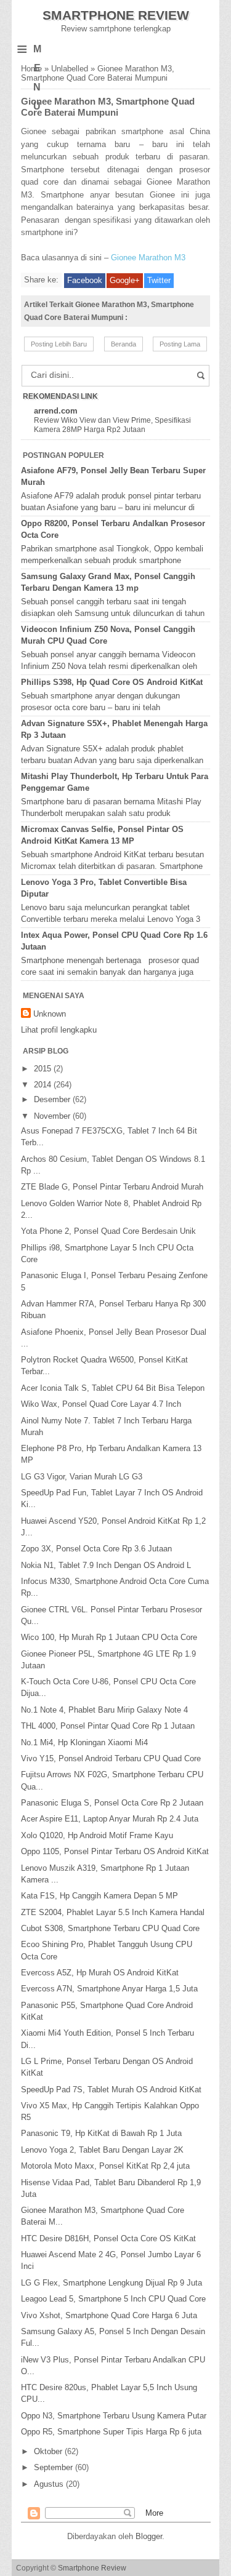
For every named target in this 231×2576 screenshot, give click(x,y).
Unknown (50, 1014)
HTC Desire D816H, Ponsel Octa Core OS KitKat (108, 2238)
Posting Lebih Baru (59, 344)
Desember (53, 1099)
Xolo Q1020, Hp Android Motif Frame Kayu (97, 1835)
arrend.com (56, 411)
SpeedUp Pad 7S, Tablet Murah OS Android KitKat (111, 2090)
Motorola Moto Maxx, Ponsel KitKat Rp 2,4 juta (105, 2166)
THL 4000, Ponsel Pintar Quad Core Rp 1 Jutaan (108, 1726)
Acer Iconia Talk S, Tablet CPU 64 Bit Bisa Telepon (113, 1388)
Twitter (159, 280)
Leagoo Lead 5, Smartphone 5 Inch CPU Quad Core (113, 2299)
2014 (44, 1085)
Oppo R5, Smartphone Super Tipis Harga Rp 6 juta (111, 2432)
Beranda (124, 344)
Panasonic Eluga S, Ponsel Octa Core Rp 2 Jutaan (112, 1803)
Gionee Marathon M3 (148, 258)
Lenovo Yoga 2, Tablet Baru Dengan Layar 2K (102, 2150)
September (55, 2467)
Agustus (50, 2484)
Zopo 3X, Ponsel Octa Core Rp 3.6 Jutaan (96, 1549)
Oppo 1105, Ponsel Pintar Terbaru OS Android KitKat (115, 1851)
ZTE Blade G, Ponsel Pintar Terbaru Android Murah (112, 1187)
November (53, 1116)
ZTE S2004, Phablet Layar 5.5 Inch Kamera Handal (113, 1912)
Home (31, 69)
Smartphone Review (116, 15)
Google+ (125, 280)
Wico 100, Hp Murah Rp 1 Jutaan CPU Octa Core (109, 1637)
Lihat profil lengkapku (59, 1030)
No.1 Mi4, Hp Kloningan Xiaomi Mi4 (84, 1742)
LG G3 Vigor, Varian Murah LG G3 (82, 1477)
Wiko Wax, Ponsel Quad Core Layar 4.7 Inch (101, 1404)
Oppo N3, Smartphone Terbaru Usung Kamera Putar (114, 2416)
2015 (44, 1069)
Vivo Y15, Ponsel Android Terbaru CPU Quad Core (111, 1758)
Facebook (85, 280)
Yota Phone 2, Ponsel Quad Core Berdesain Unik (108, 1231)
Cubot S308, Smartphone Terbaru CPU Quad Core (110, 1928)
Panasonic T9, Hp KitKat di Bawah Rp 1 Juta (101, 2133)
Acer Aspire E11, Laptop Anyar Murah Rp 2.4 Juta (110, 1819)
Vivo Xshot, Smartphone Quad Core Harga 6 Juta (109, 2315)
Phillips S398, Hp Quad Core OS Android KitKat (112, 682)
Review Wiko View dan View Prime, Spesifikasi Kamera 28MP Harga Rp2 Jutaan (112, 425)
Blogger (149, 2536)
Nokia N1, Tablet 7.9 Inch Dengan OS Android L (106, 1565)
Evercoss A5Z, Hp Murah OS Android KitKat (100, 1973)
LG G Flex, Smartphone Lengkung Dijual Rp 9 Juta (111, 2283)
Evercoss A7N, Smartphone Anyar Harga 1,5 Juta (109, 1989)
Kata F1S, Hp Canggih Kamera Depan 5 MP (99, 1896)
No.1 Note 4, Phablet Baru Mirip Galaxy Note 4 (104, 1710)
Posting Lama (180, 344)
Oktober (49, 2451)
